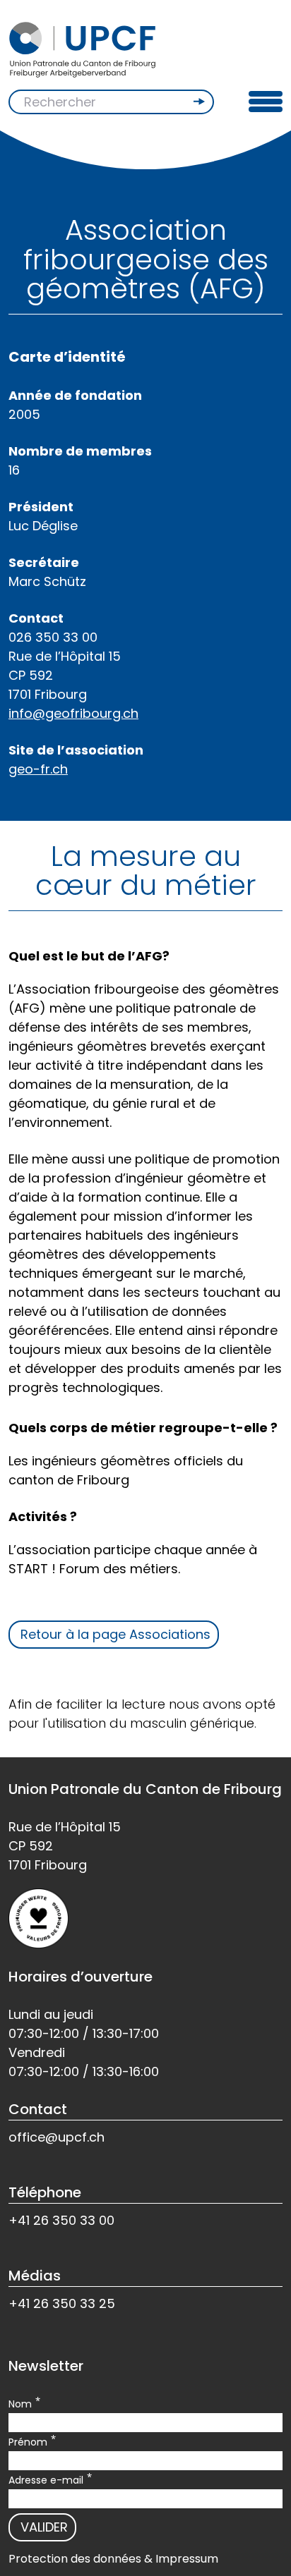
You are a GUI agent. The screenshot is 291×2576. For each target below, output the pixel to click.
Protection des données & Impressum (113, 2559)
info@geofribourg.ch (73, 713)
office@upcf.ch (57, 2137)
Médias (35, 2276)
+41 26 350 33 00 (61, 2220)
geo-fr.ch (38, 769)
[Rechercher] (201, 102)
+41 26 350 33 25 (62, 2303)
